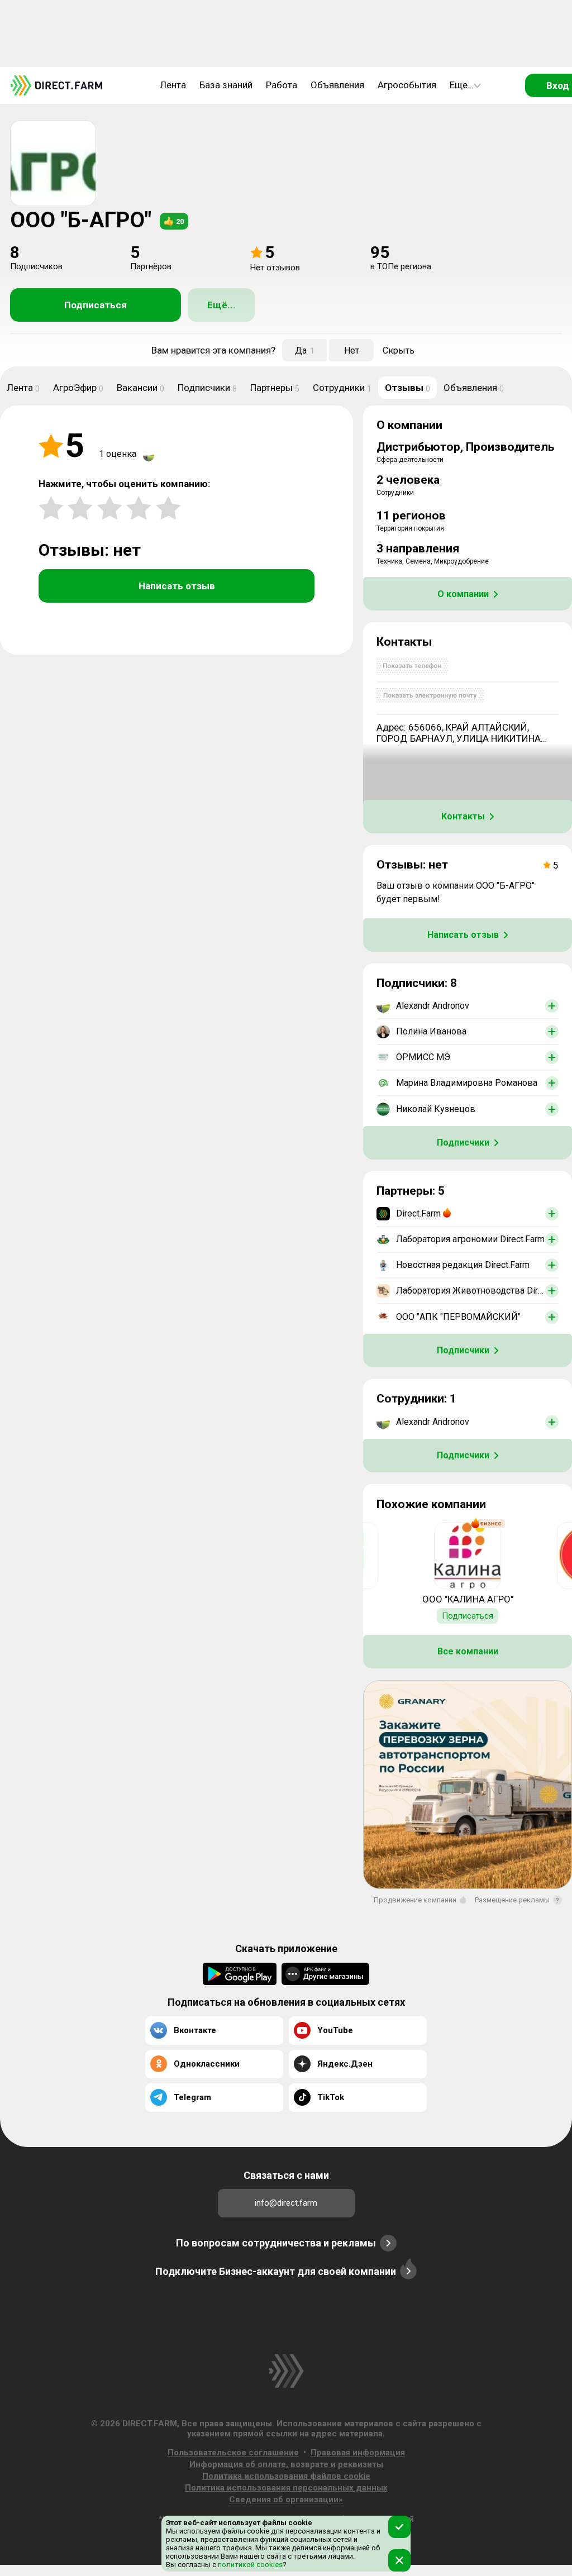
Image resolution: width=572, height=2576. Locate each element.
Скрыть (399, 350)
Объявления (337, 85)
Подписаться (96, 305)
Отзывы (407, 388)
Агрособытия (407, 85)
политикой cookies (249, 2565)
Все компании (468, 1651)
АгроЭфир (78, 388)
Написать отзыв (177, 586)
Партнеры (275, 388)
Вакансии (140, 388)
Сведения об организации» (286, 2499)
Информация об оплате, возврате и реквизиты (286, 2464)
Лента (173, 85)
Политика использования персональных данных (286, 2488)
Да (305, 350)
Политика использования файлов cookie (286, 2476)
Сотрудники (342, 388)
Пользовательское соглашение (233, 2453)
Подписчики (207, 388)
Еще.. (461, 85)
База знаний (226, 85)
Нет (352, 350)
